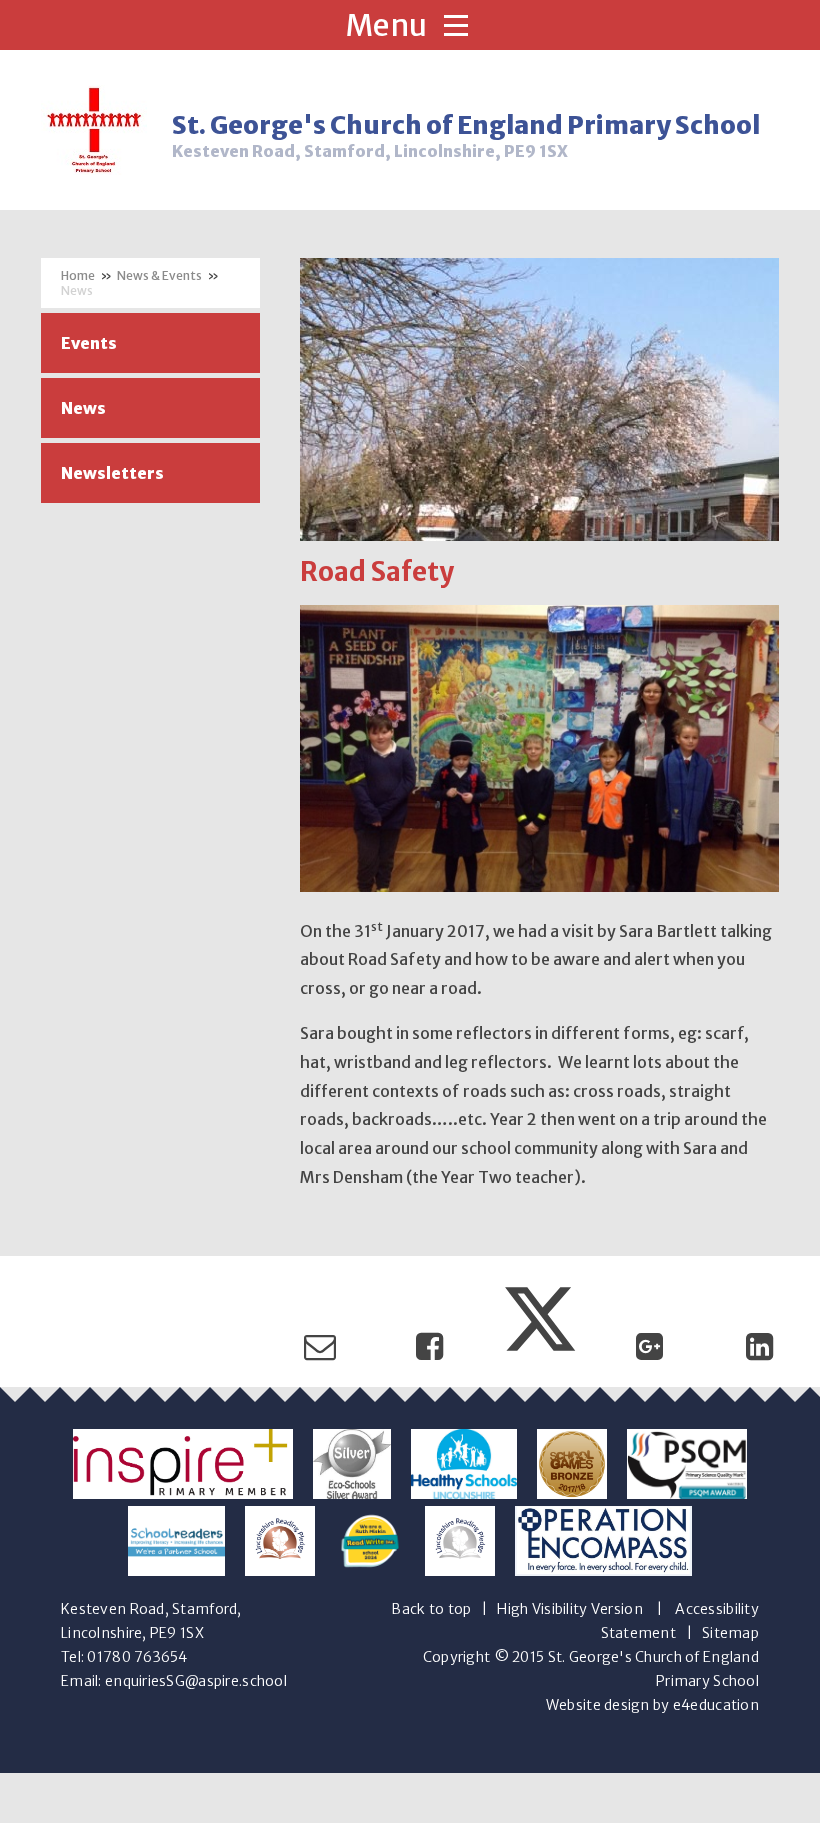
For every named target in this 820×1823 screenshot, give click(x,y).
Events (89, 343)
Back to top (431, 1609)
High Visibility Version (569, 1609)
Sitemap (730, 1633)
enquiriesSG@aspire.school (196, 1681)
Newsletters (112, 473)
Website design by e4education (652, 1705)
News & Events (159, 275)
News (77, 290)
